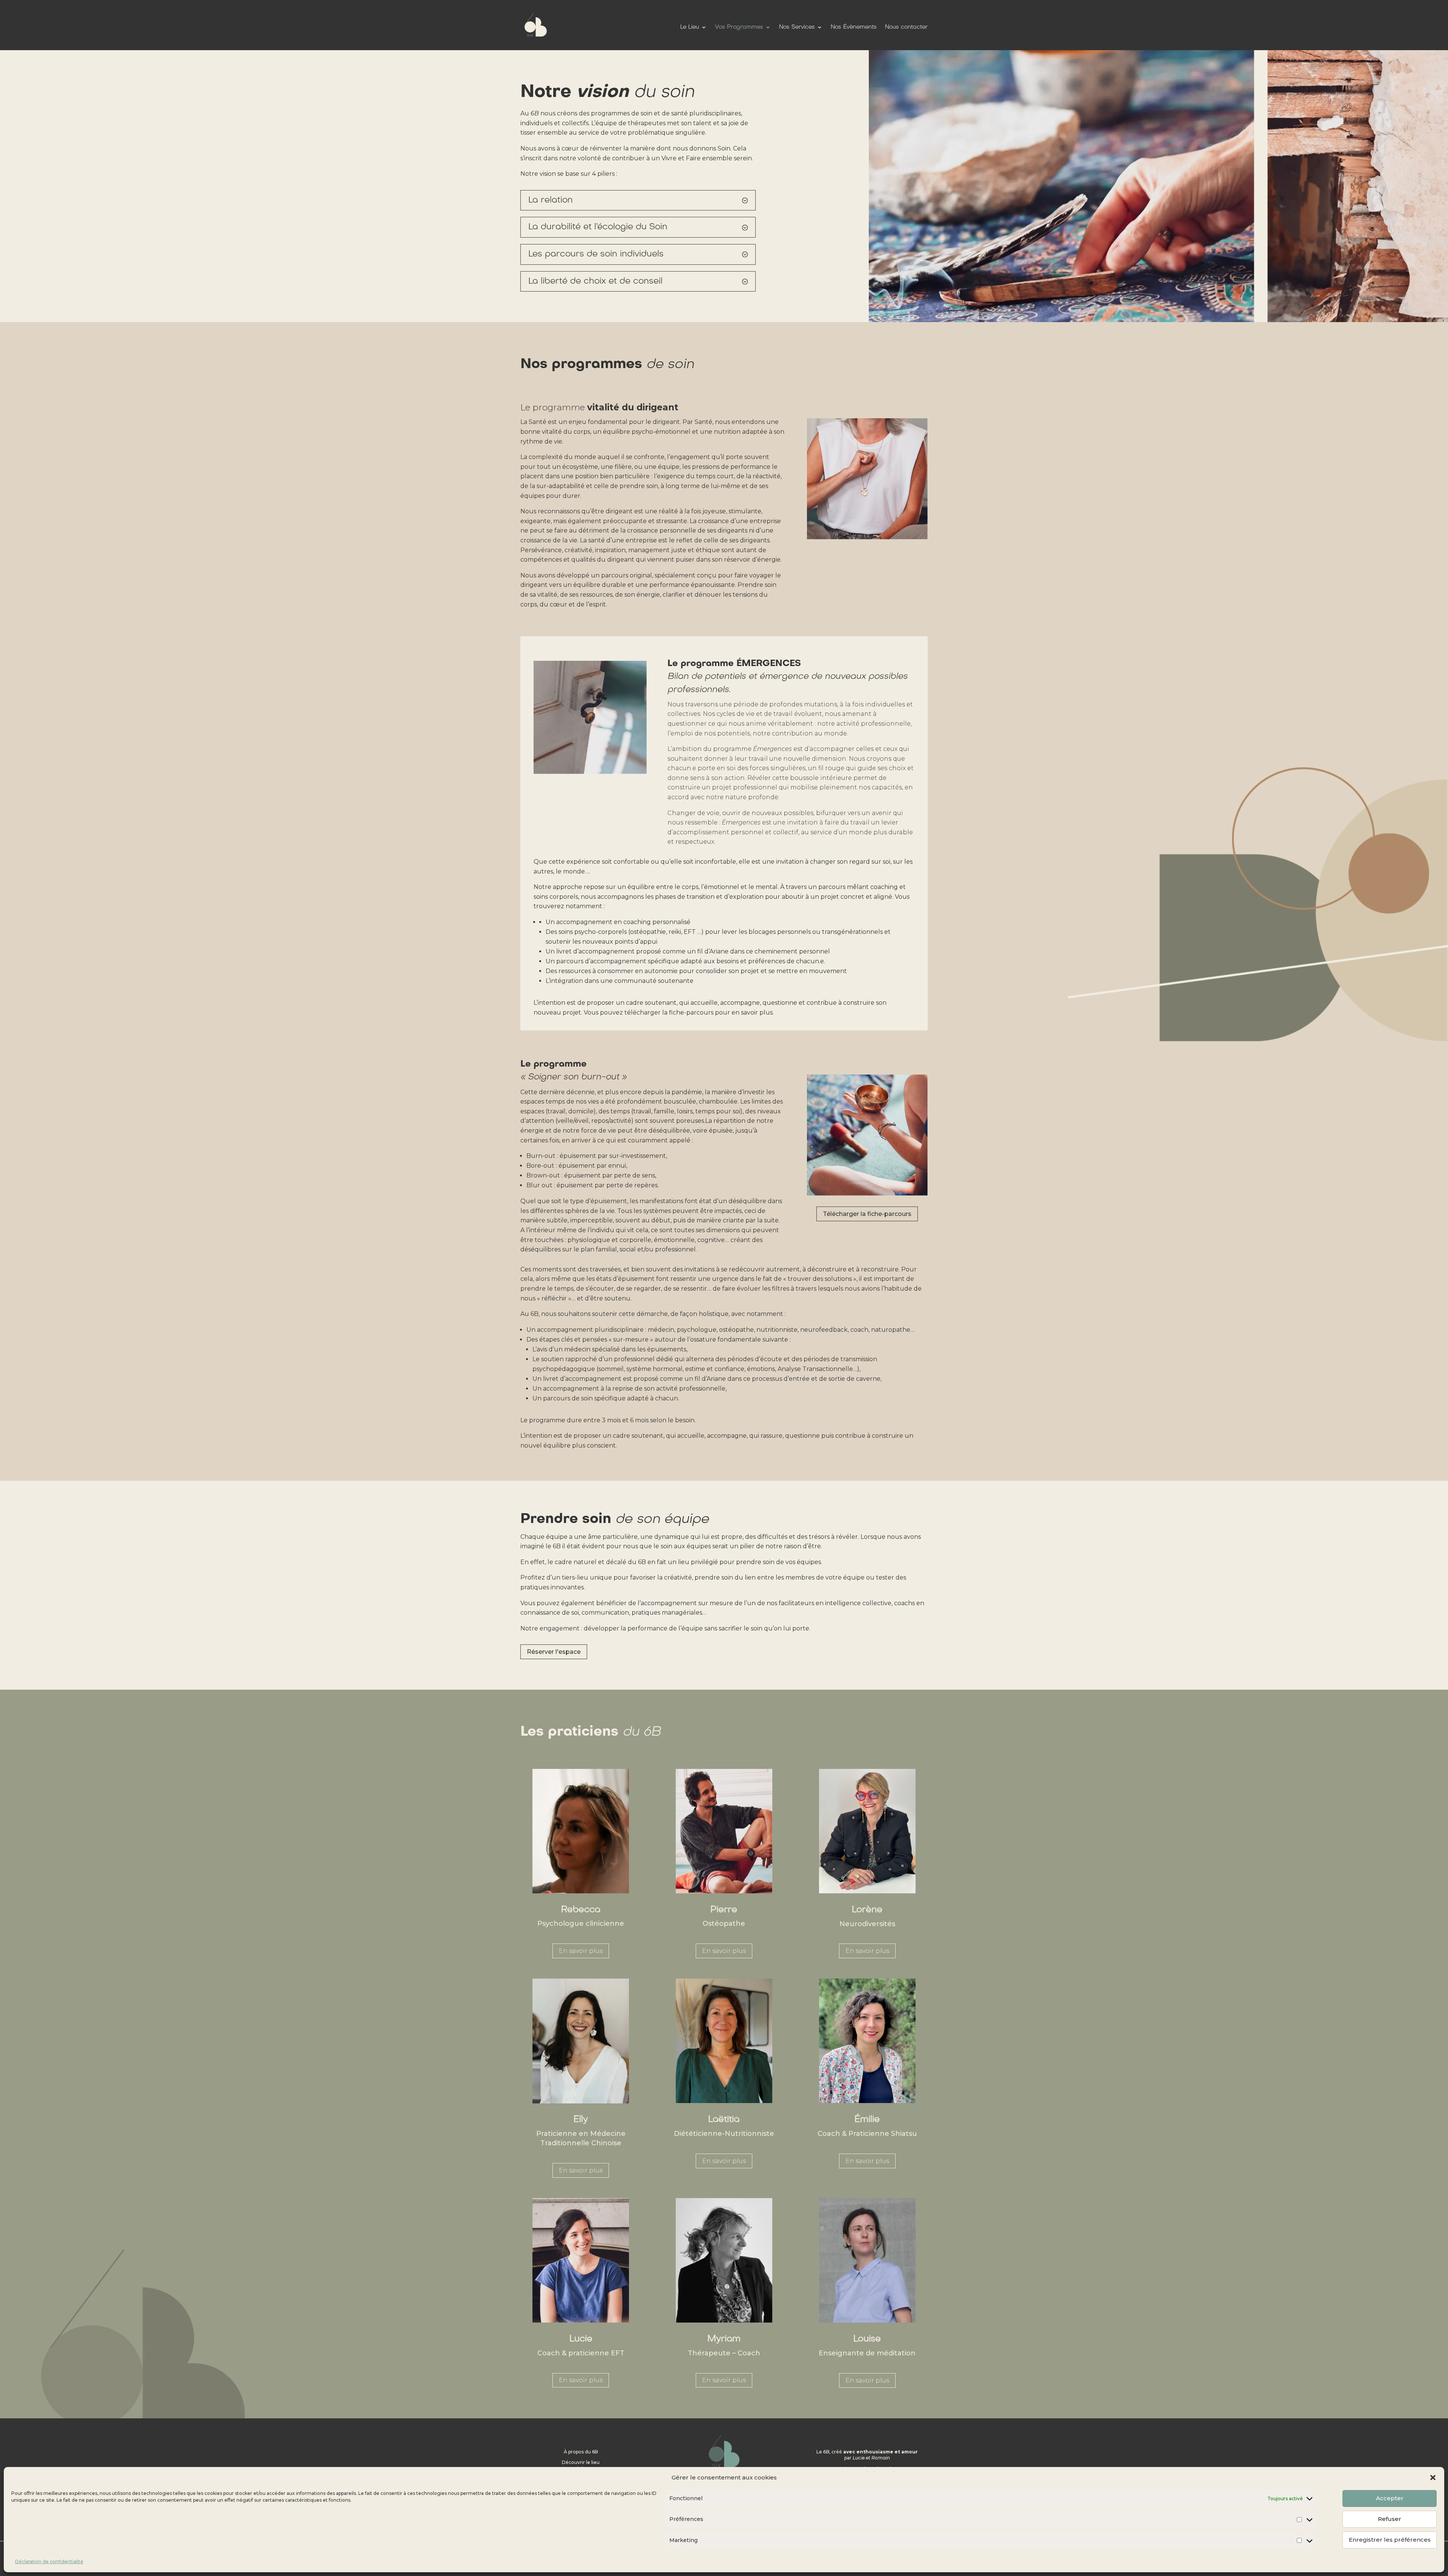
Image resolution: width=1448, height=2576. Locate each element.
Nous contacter (906, 27)
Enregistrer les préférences (1390, 2540)
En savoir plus (581, 1951)
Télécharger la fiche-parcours (867, 1214)
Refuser (1390, 2519)
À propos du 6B (581, 2452)
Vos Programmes (739, 27)
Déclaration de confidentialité (49, 2561)
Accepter (1390, 2498)
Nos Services (797, 27)
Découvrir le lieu (581, 2462)
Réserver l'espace (554, 1652)
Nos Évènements (854, 27)
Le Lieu (690, 27)
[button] (1433, 2478)
